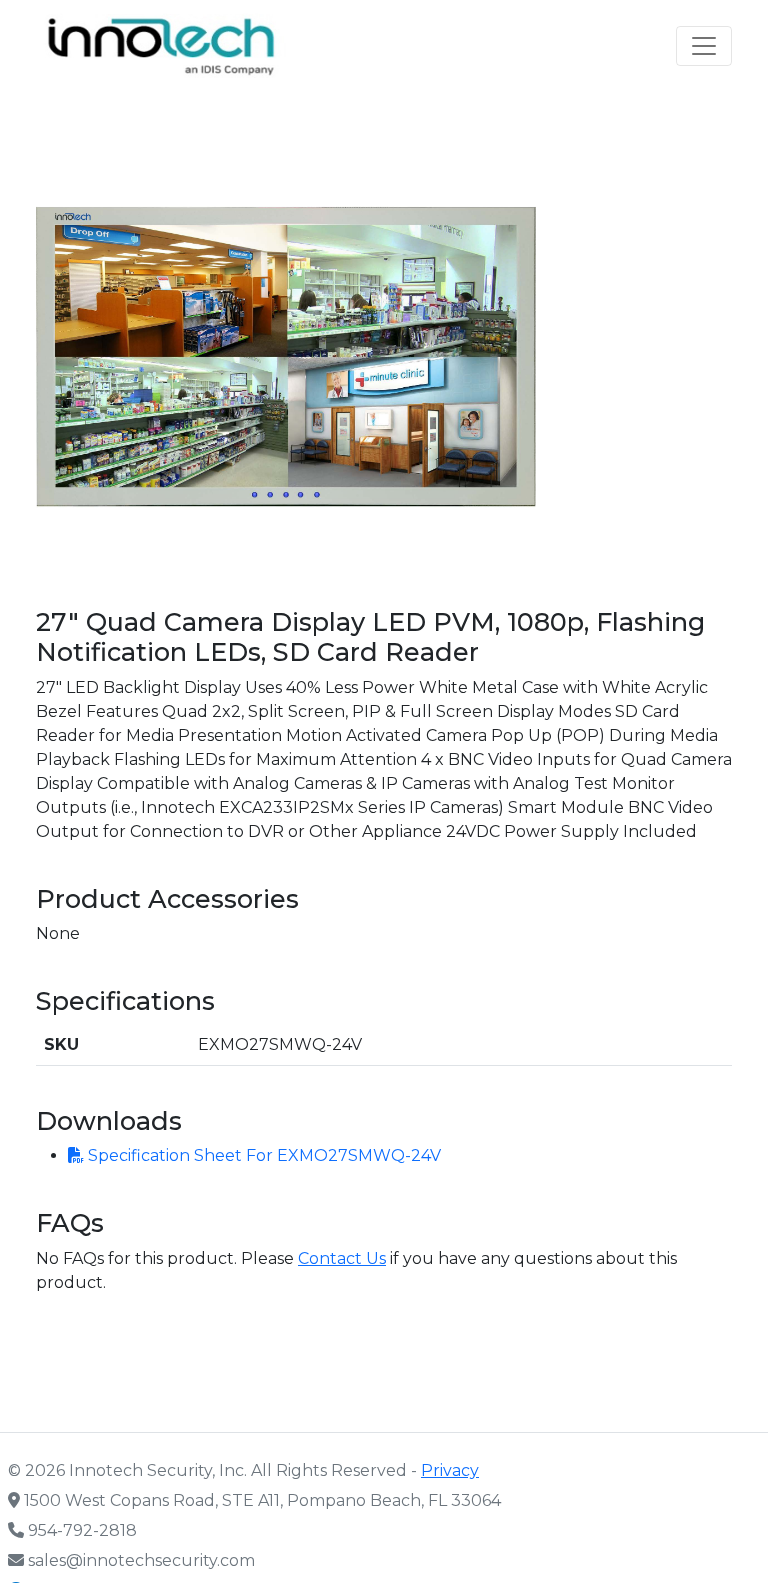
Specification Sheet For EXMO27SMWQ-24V (262, 1155)
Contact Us (342, 1258)
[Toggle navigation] (704, 46)
